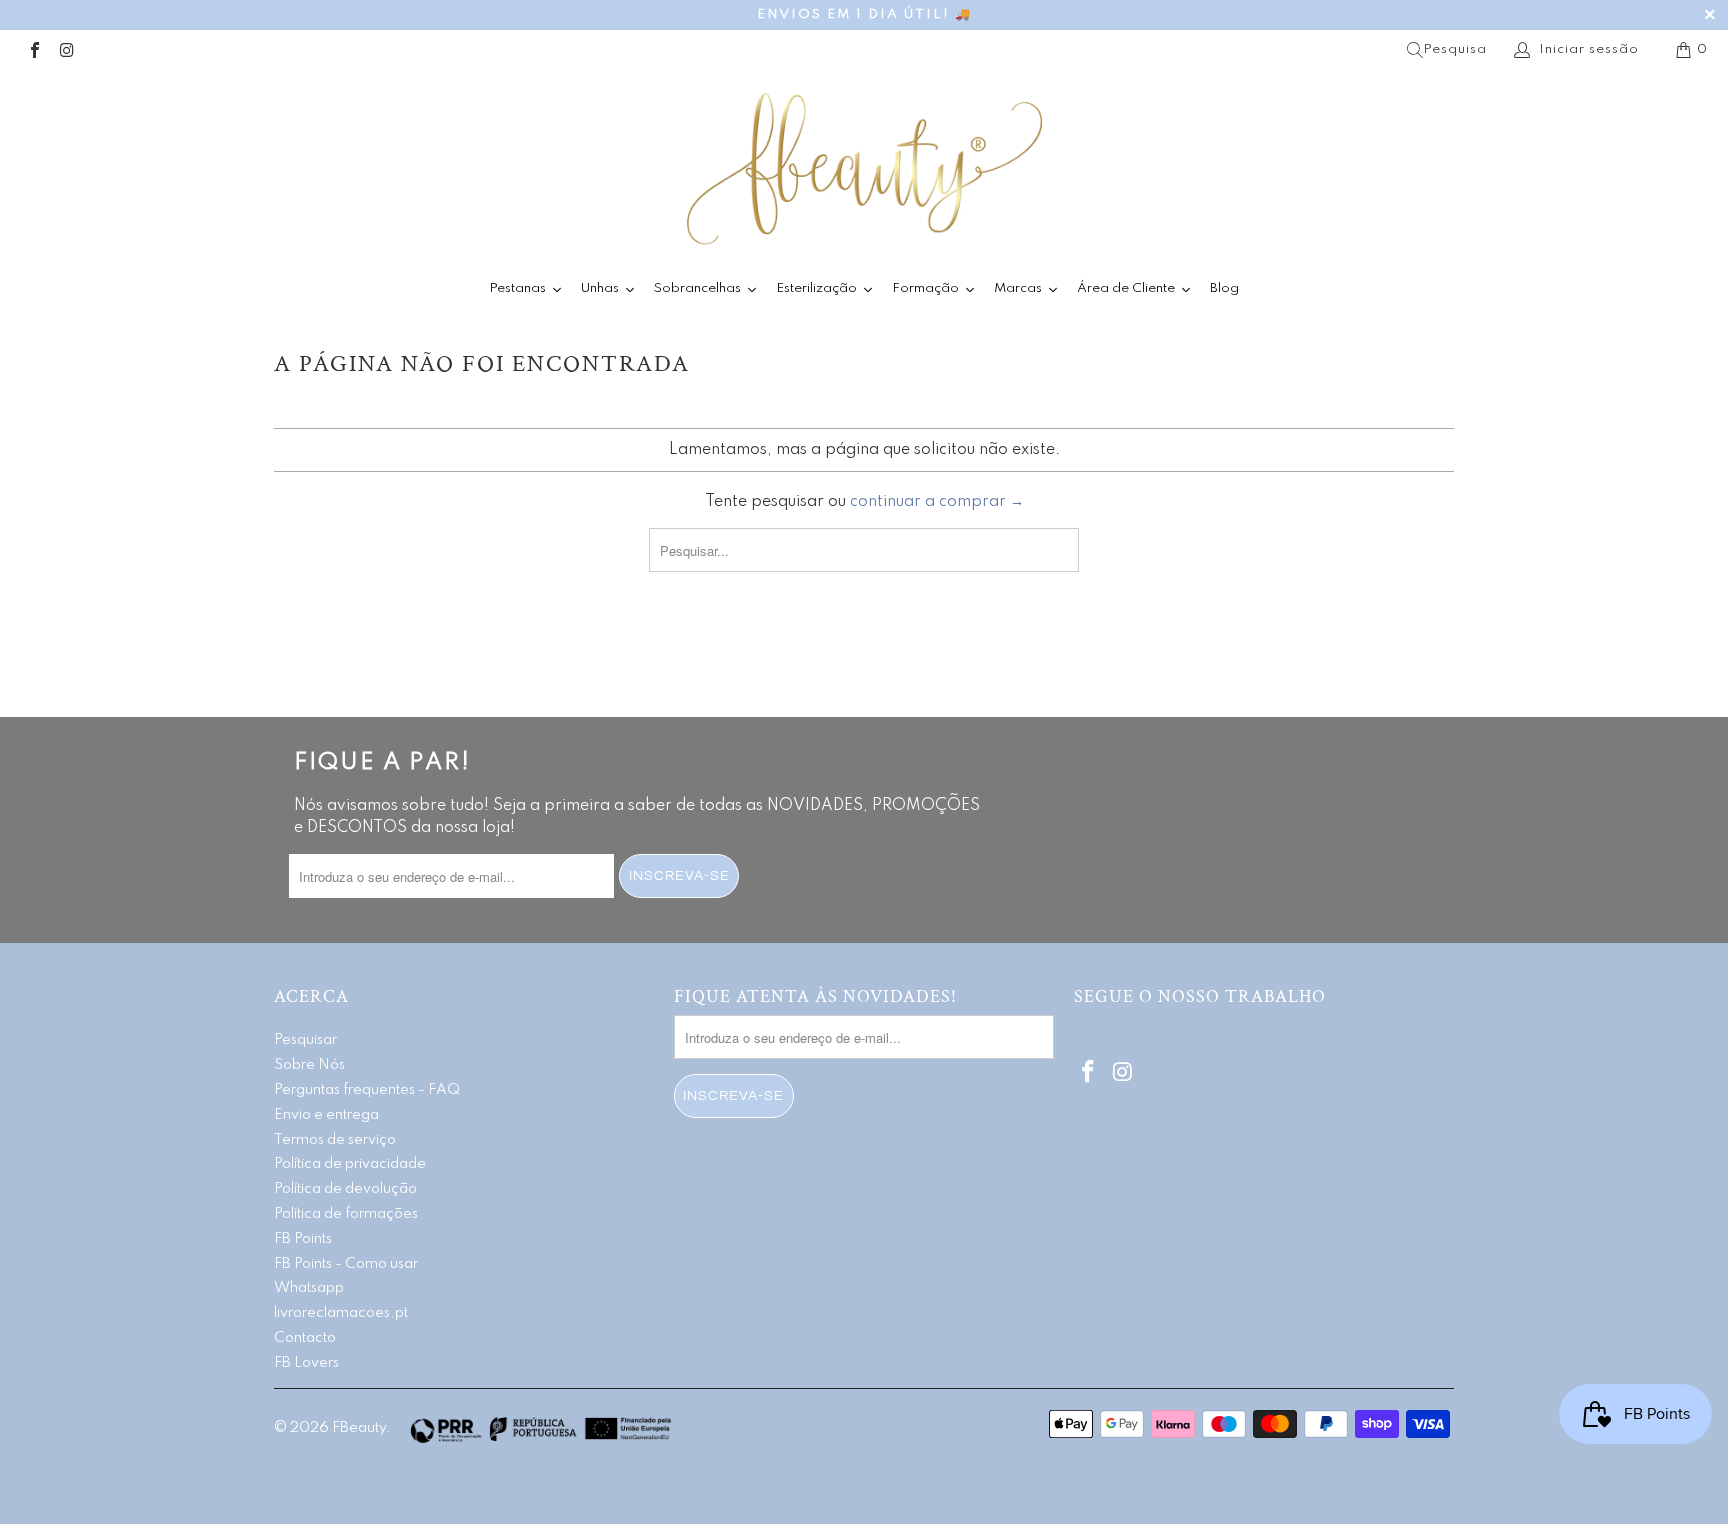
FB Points (303, 1239)
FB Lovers (306, 1363)
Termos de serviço (335, 1140)
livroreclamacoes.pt (341, 1313)
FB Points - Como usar (346, 1264)
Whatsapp (309, 1288)
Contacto (305, 1338)
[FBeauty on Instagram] (66, 49)
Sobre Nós (309, 1065)
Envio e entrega (326, 1115)
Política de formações (346, 1214)
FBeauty (359, 1428)
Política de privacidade (350, 1164)
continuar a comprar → (937, 502)
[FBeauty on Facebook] (34, 49)
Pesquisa (1455, 49)
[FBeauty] (864, 168)
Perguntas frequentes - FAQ (367, 1090)
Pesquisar (305, 1040)
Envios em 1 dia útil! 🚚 (864, 14)
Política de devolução (345, 1189)
